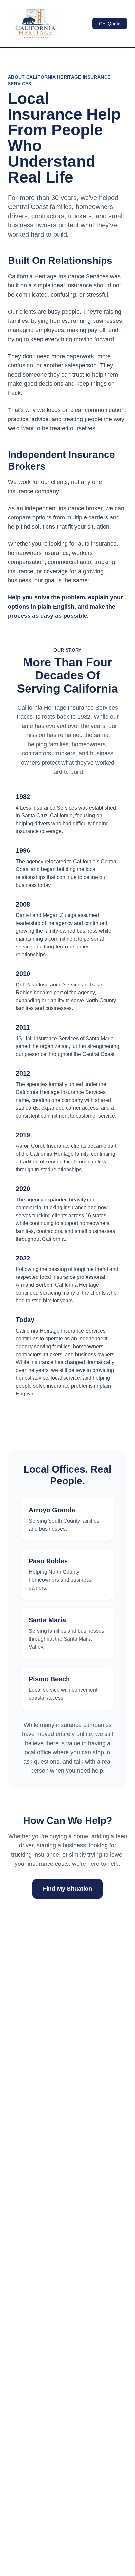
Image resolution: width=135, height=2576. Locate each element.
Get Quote (110, 24)
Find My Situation (67, 1889)
